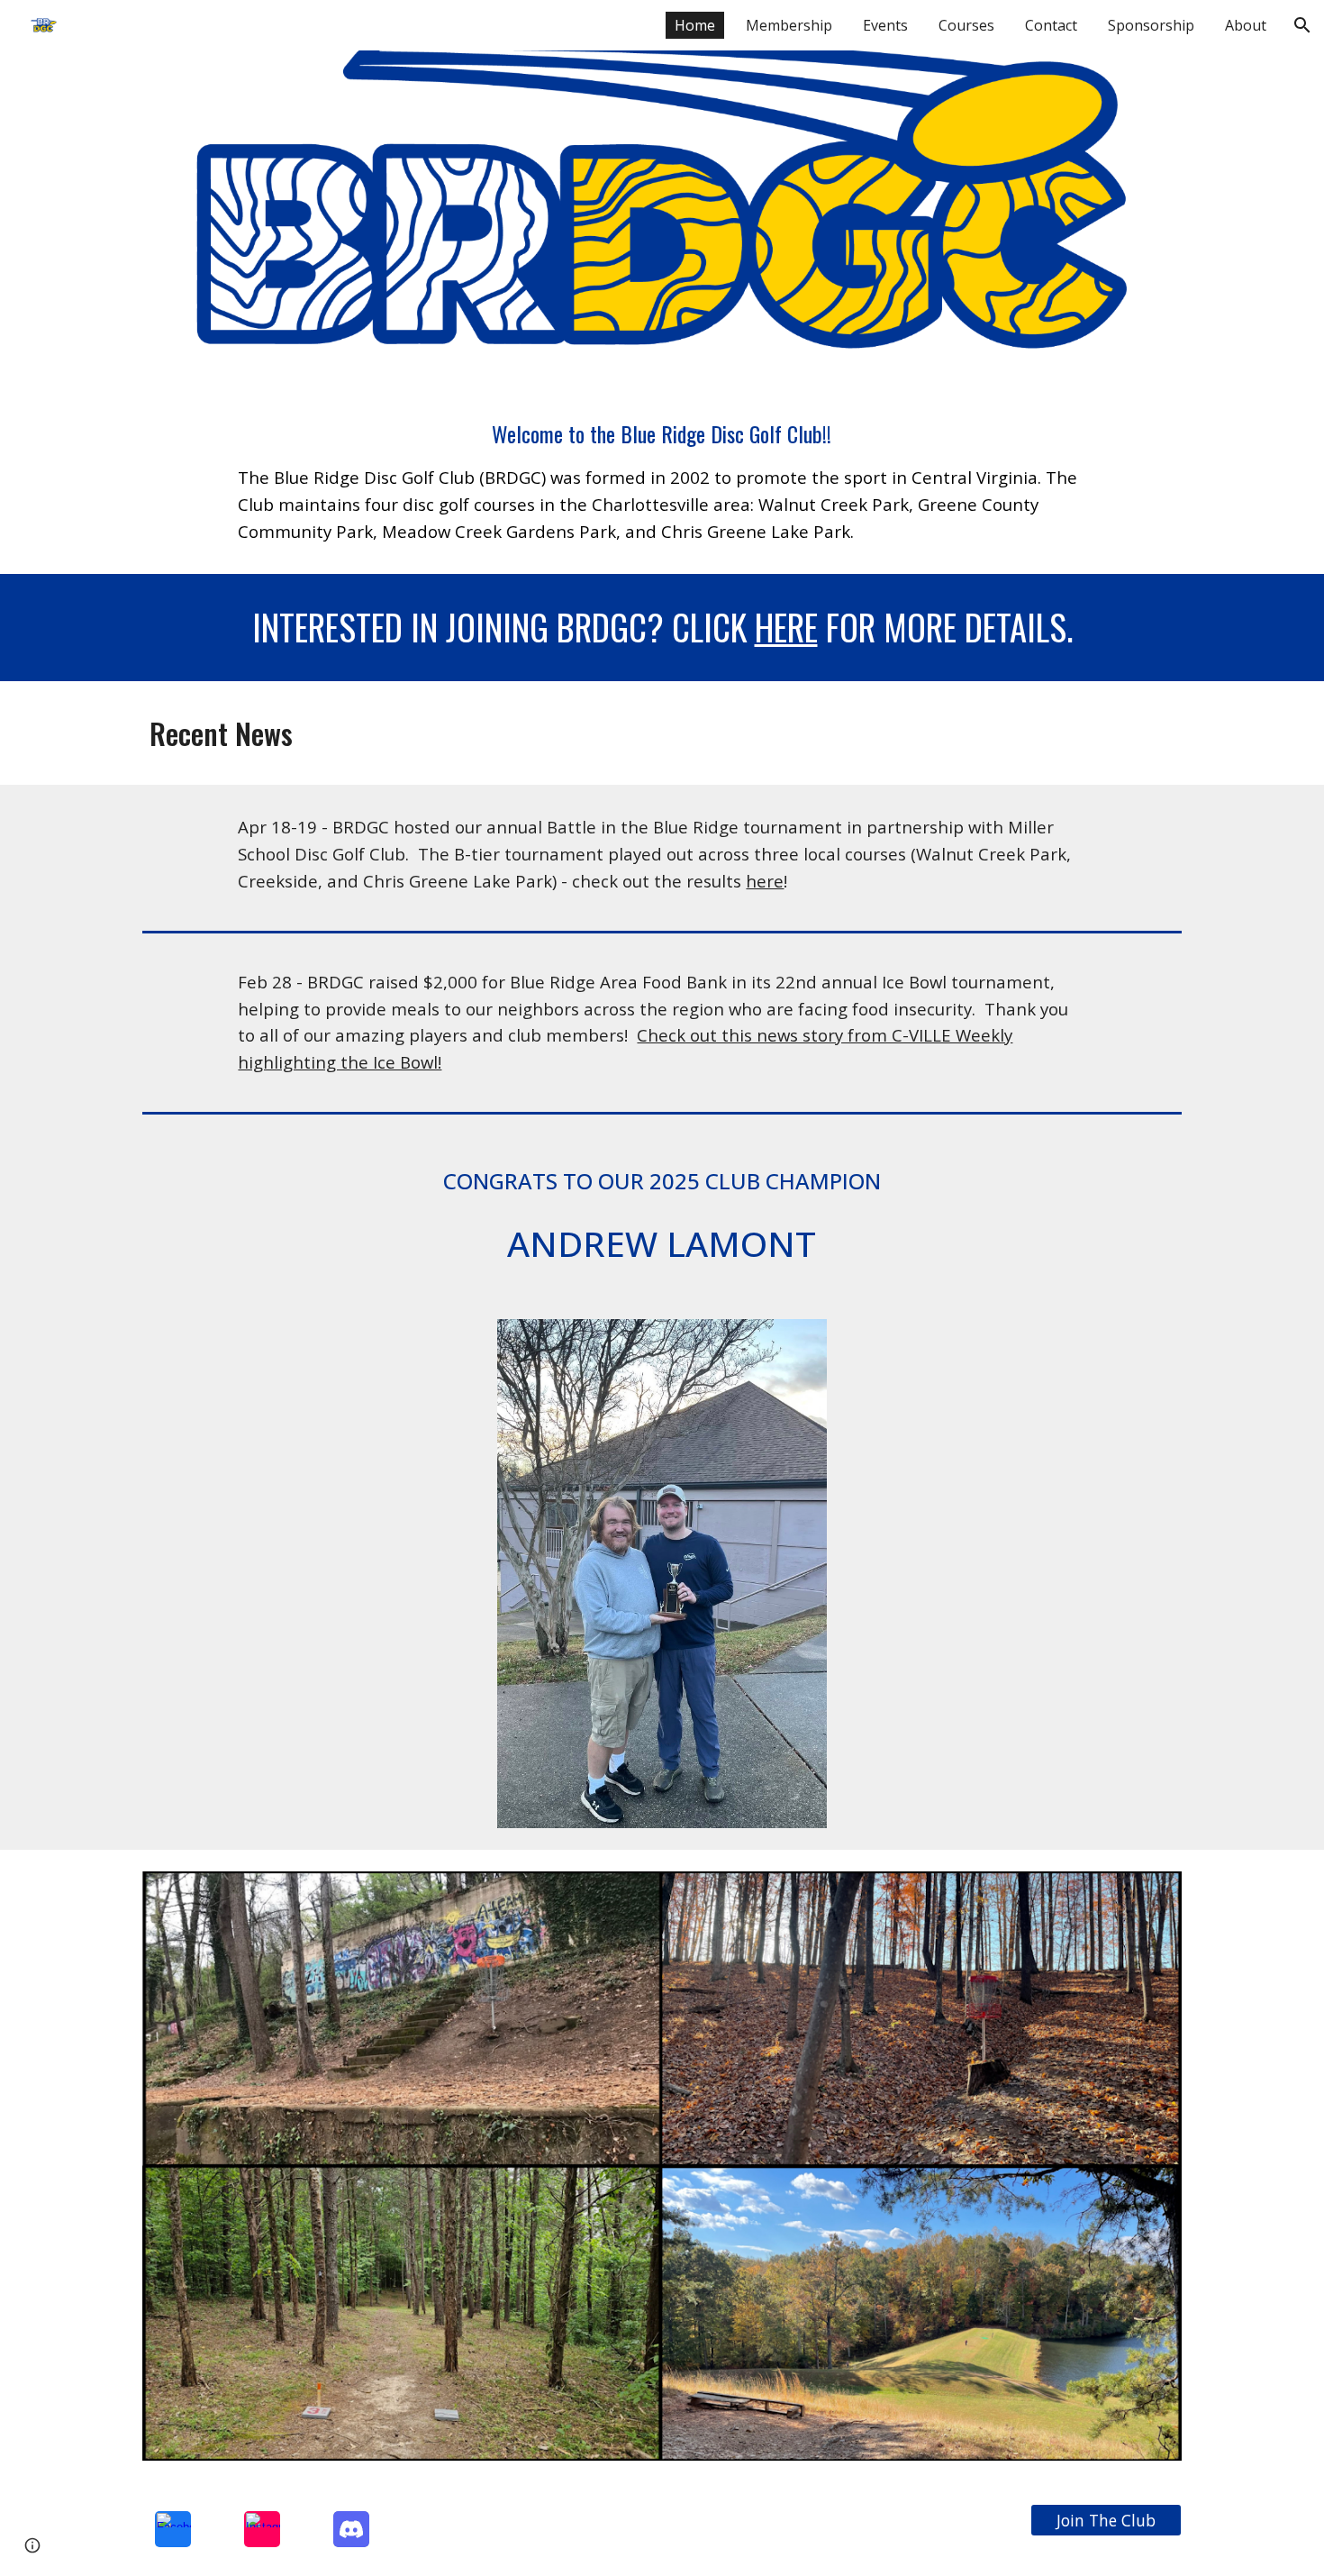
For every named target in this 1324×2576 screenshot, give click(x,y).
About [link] (1246, 25)
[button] (1302, 25)
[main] (662, 481)
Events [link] (885, 25)
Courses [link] (966, 25)
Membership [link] (789, 25)
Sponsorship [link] (1151, 25)
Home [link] (695, 25)
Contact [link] (1051, 25)
